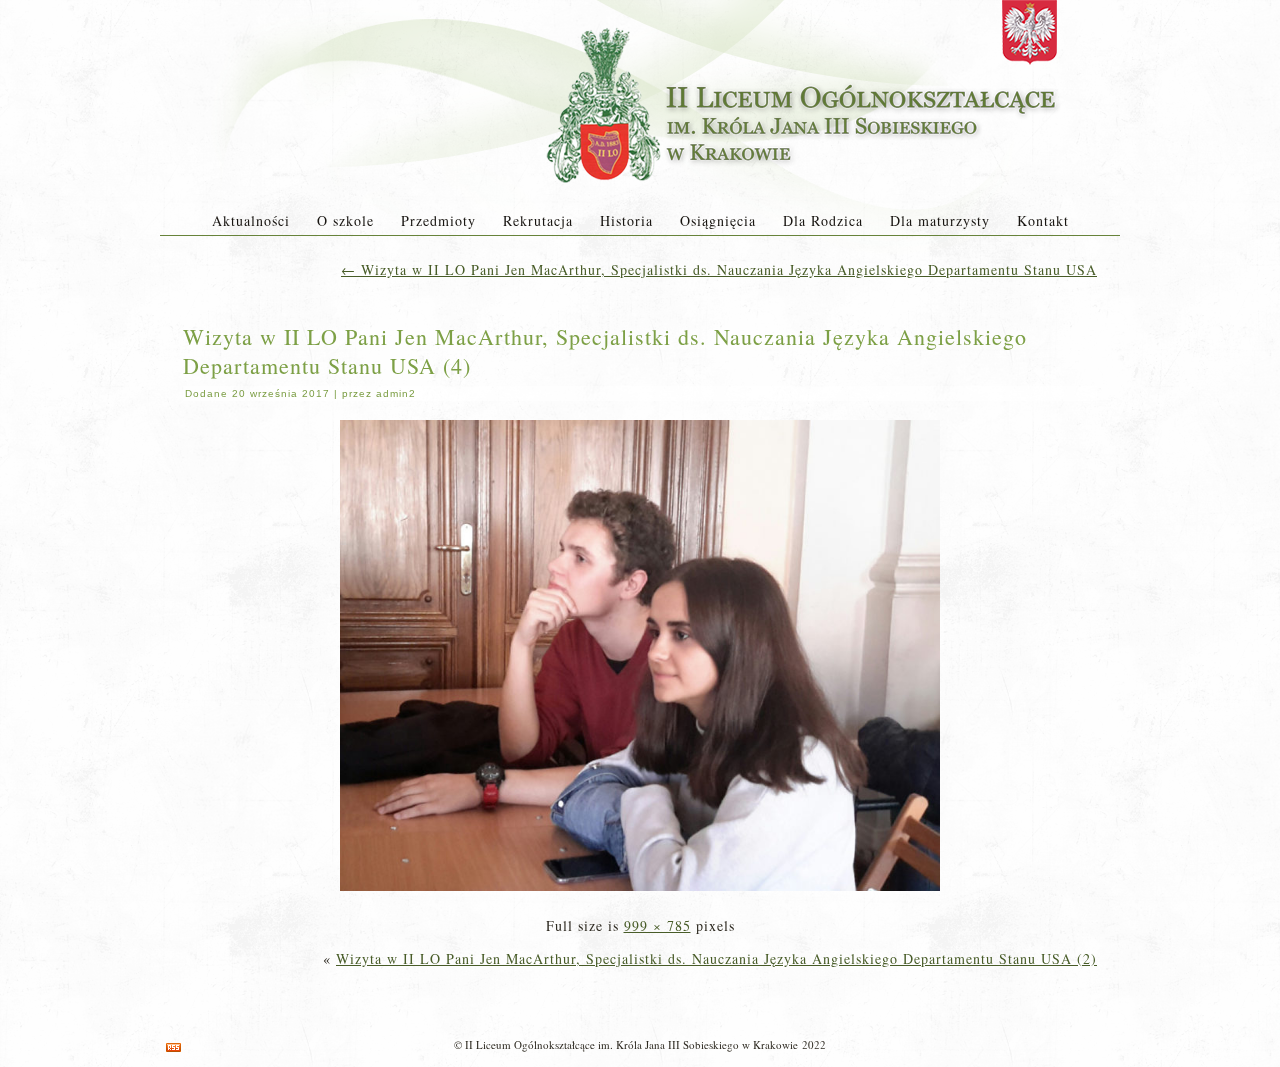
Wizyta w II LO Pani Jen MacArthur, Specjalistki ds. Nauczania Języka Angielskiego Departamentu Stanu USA (719, 269)
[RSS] (173, 1047)
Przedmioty (438, 220)
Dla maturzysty (940, 220)
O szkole (345, 220)
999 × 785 (657, 925)
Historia (626, 220)
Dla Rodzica (823, 220)
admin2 (396, 393)
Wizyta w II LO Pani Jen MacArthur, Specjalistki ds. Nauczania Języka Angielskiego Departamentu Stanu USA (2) (716, 958)
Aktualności (251, 220)
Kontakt (1043, 220)
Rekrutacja (538, 220)
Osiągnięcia (718, 220)
